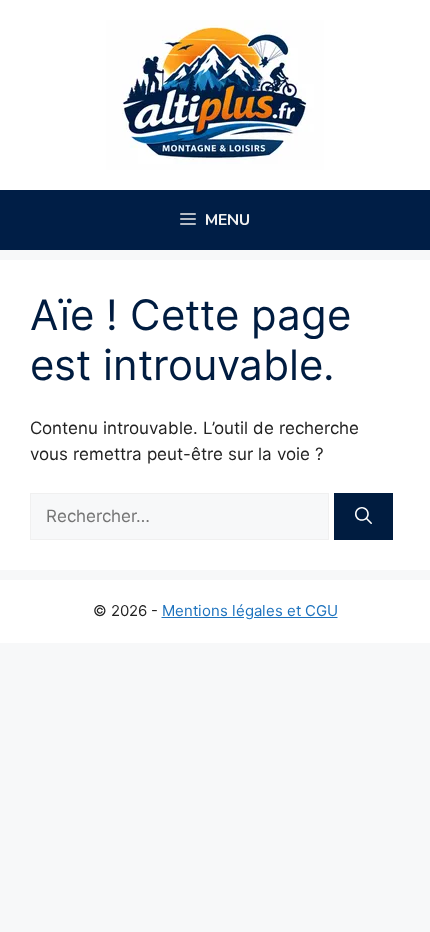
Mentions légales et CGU (250, 610)
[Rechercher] (363, 517)
